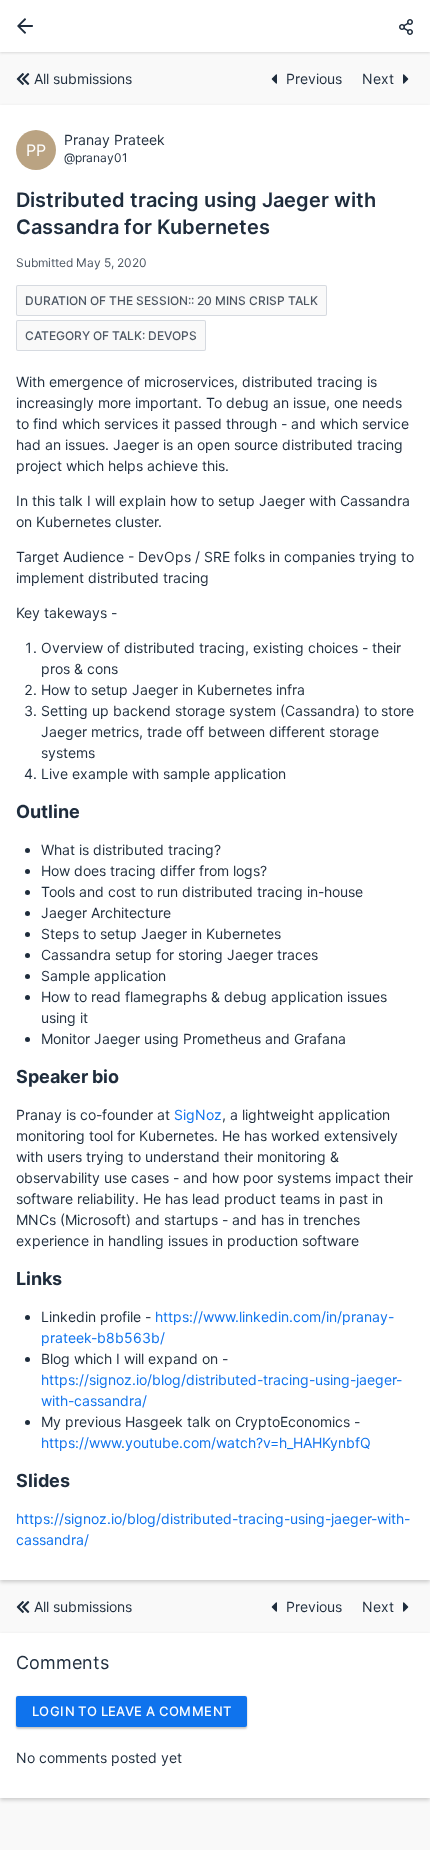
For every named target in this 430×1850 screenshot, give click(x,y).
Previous (316, 78)
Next (378, 78)
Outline (48, 811)
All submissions (83, 78)
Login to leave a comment (131, 1711)
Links (39, 1278)
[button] (406, 26)
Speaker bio (67, 1076)
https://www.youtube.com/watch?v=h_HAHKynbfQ (206, 1442)
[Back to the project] (21, 26)
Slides (43, 1480)
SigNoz (198, 1114)
